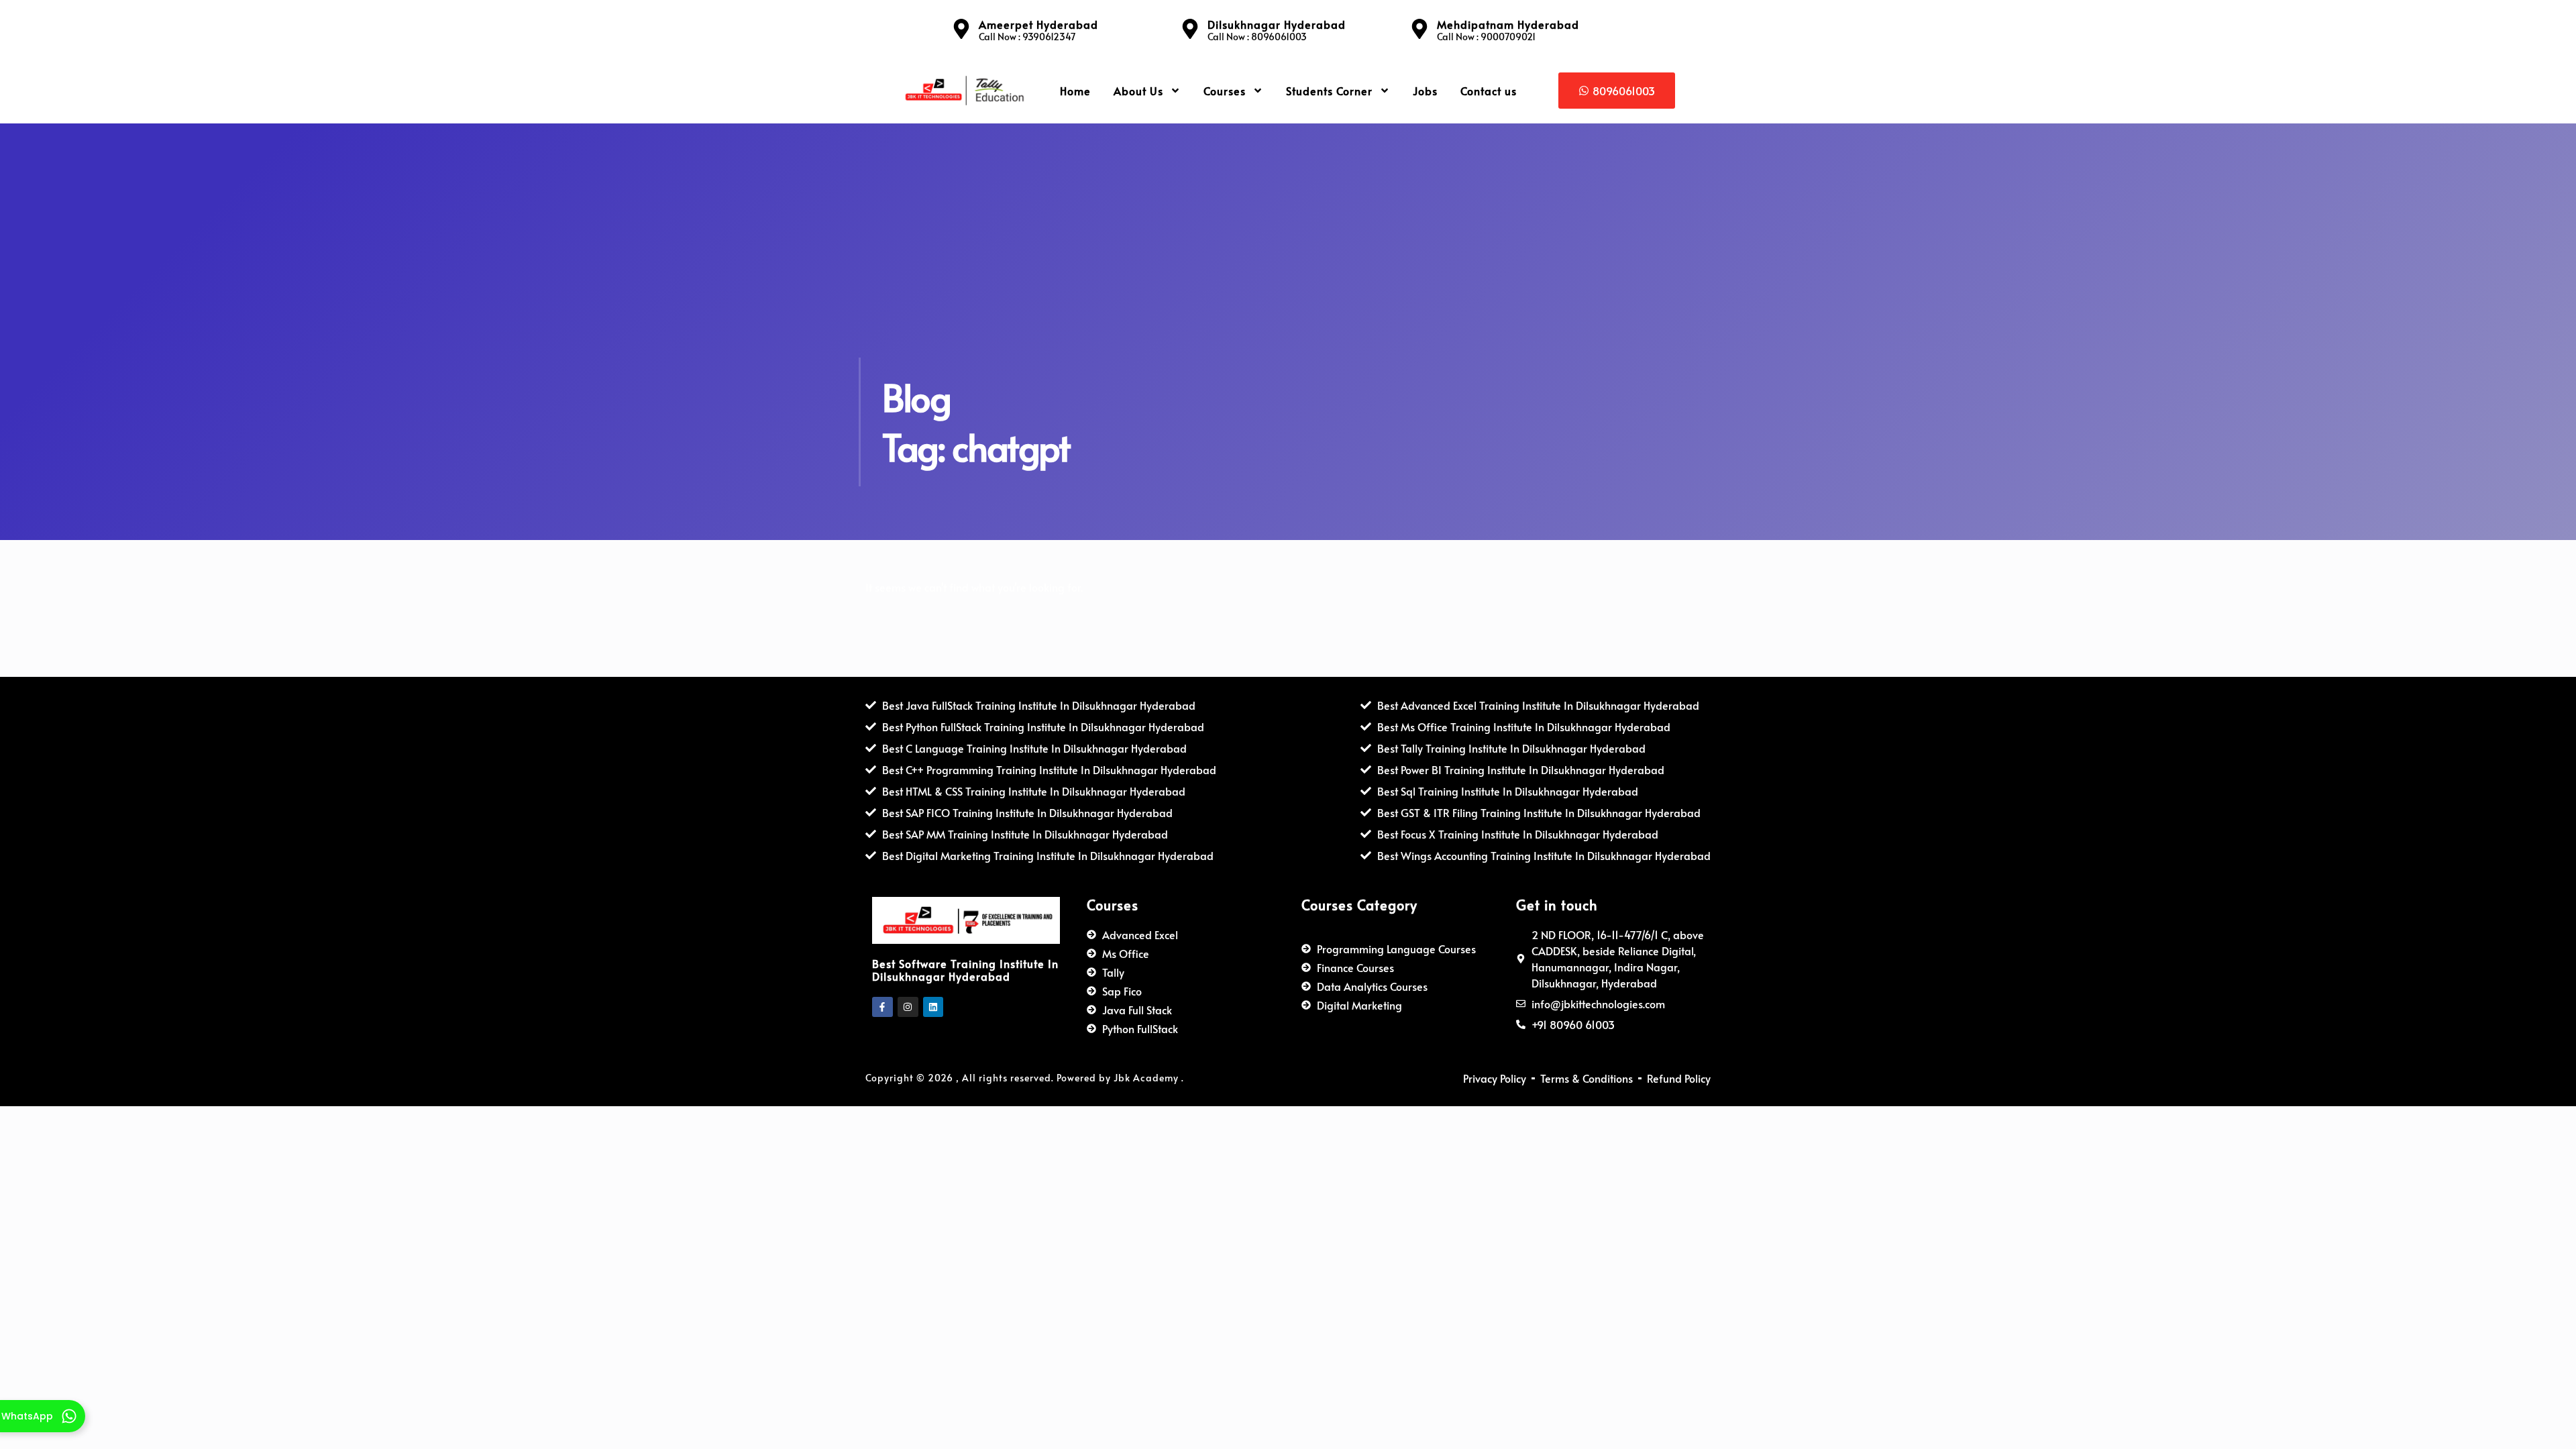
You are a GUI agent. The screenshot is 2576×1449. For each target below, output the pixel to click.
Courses (1225, 91)
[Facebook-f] (882, 1007)
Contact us (1489, 91)
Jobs (1425, 91)
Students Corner (1329, 91)
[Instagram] (908, 1007)
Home (1075, 91)
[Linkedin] (933, 1007)
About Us (1138, 91)
